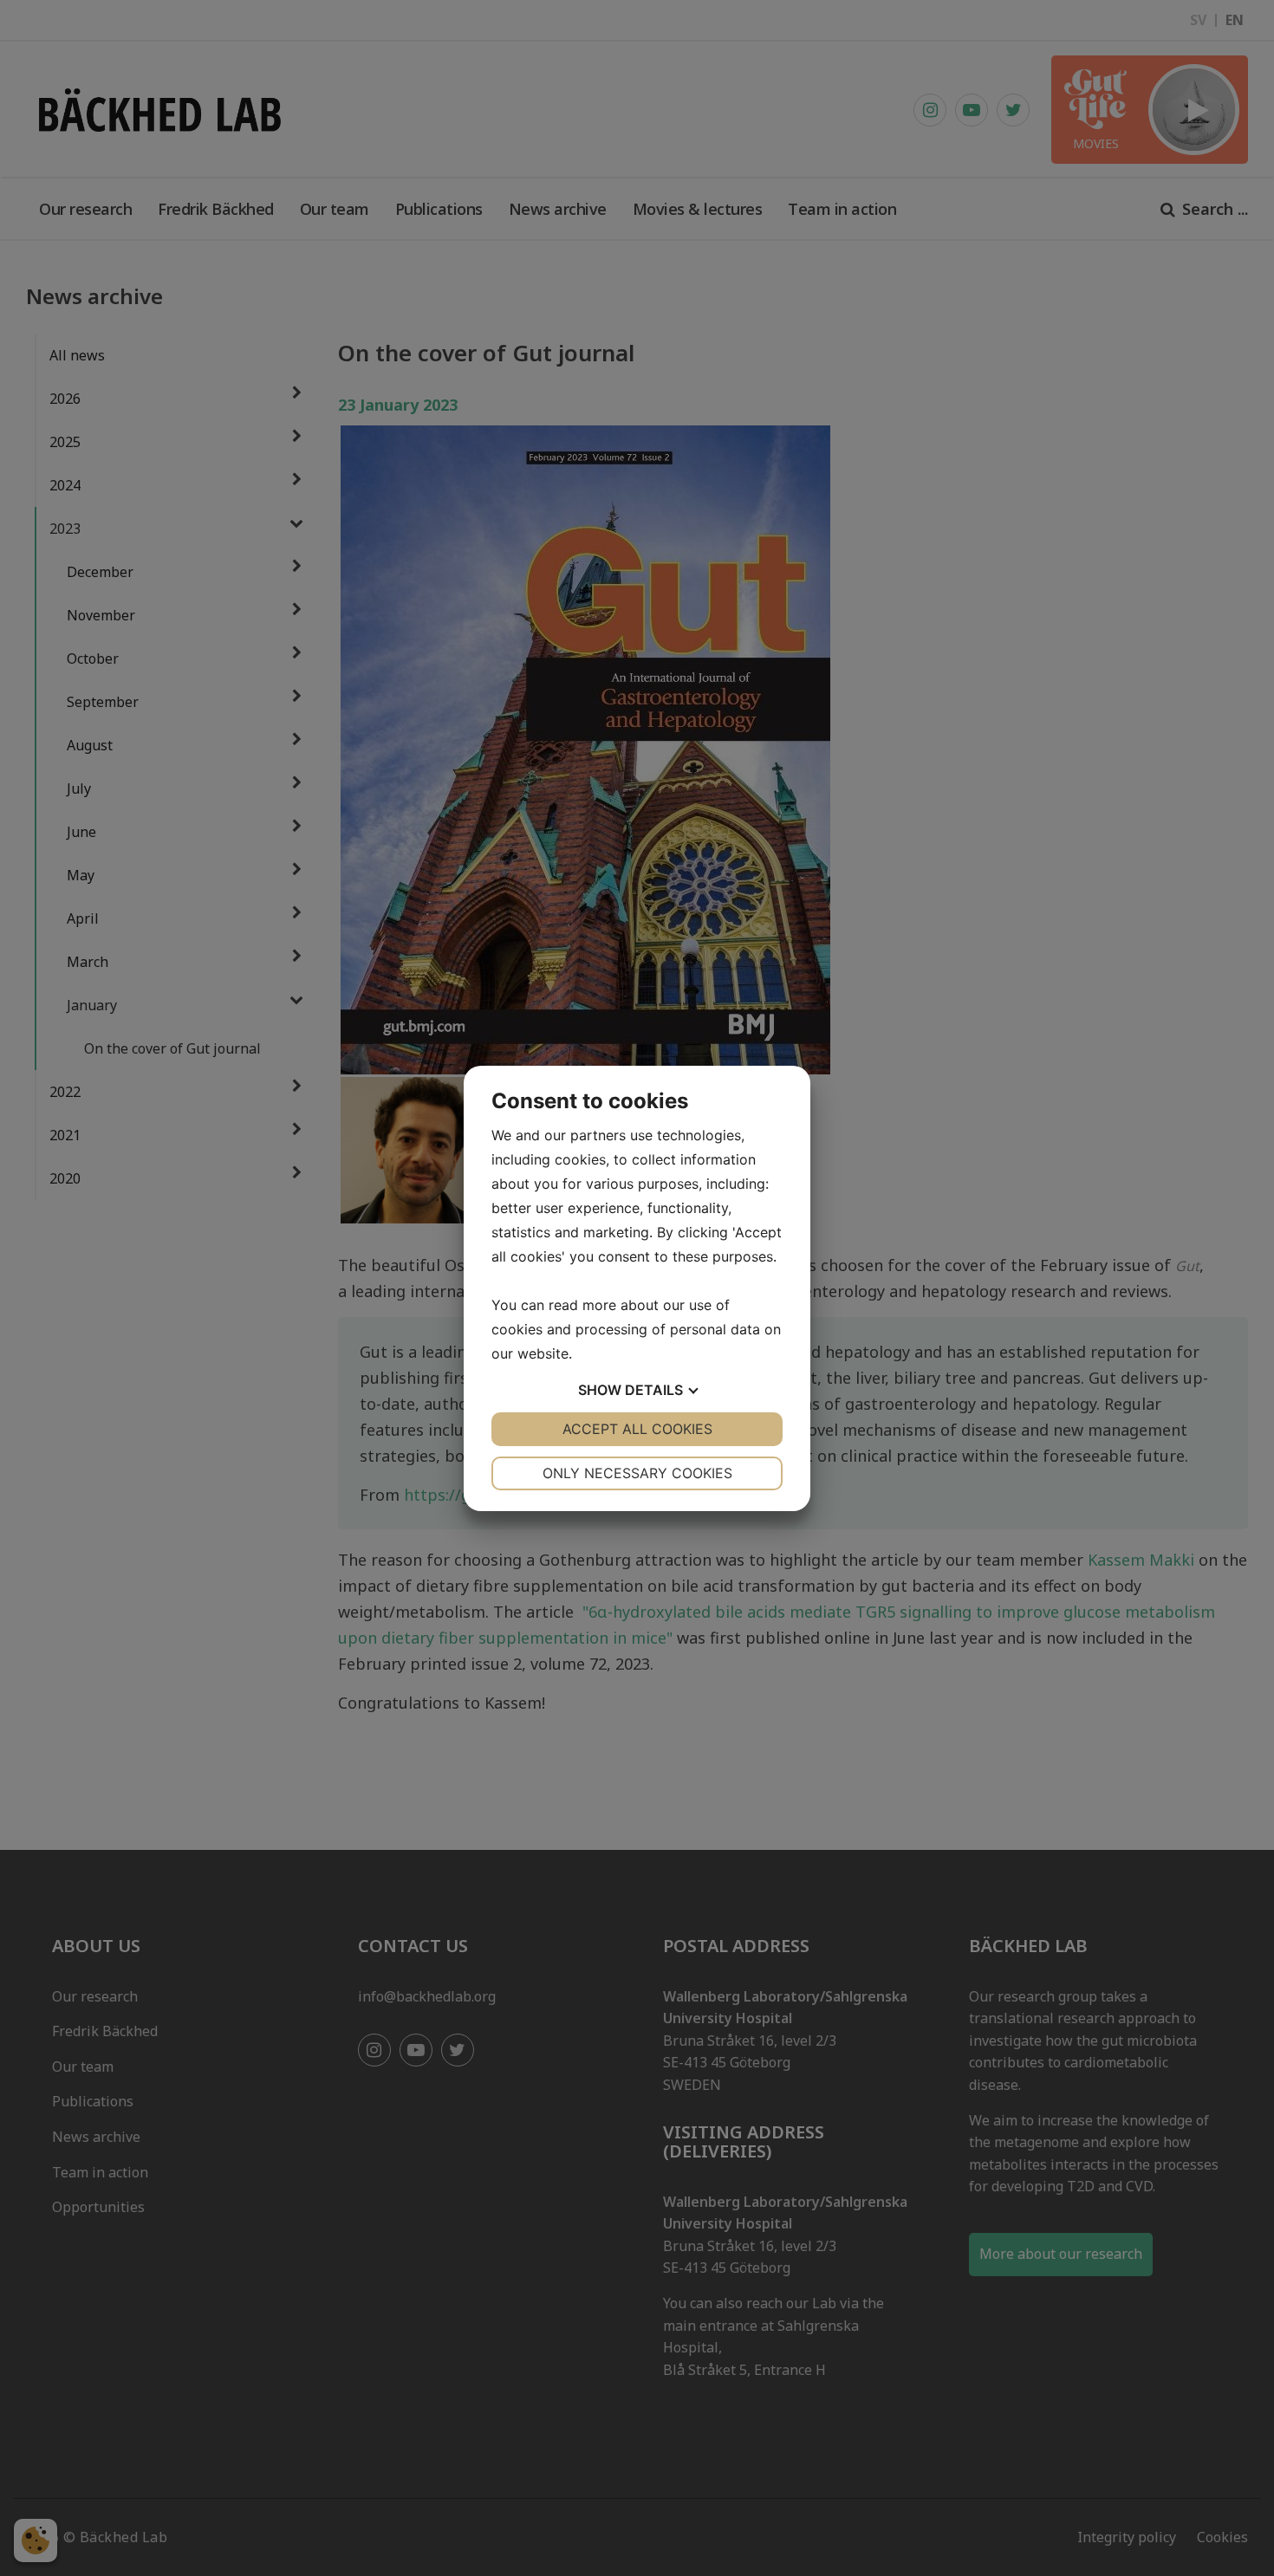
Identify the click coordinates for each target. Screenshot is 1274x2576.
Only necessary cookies (637, 1473)
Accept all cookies (637, 1429)
